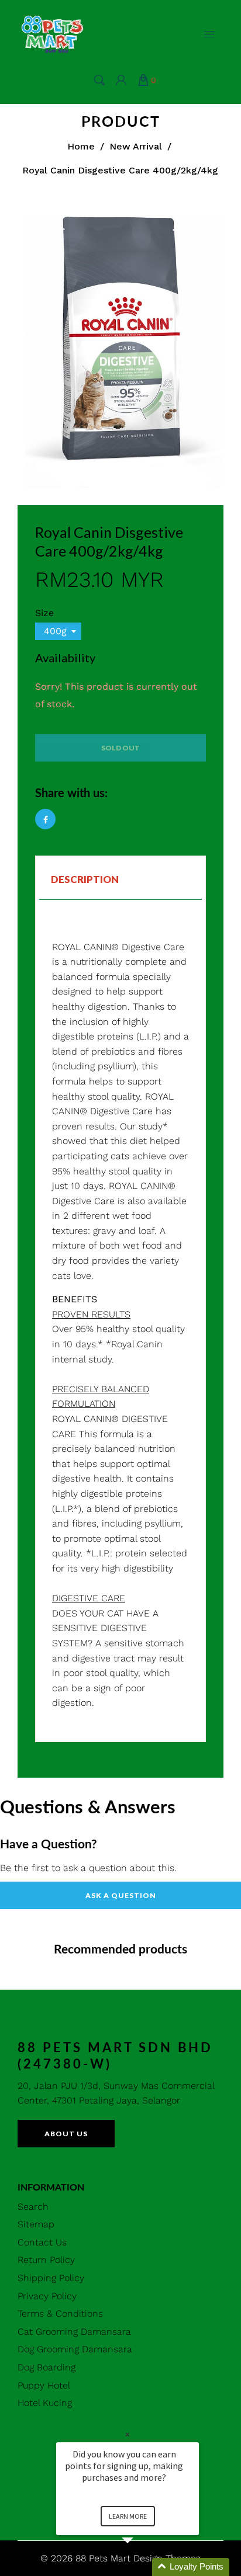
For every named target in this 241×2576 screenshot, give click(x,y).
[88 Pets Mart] (53, 33)
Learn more (128, 2516)
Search (33, 2207)
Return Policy (46, 2260)
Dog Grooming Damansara (75, 2349)
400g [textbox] (55, 631)
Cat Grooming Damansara (74, 2332)
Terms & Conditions (60, 2313)
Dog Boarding (47, 2367)
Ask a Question (121, 1895)
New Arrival (136, 146)
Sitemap (36, 2224)
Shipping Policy (51, 2278)
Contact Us (42, 2242)
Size (44, 613)
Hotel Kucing (45, 2403)
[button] (142, 2567)
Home (81, 146)
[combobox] (58, 631)
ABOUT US (66, 2134)
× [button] (128, 2434)
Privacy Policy (47, 2296)
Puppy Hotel (44, 2385)
